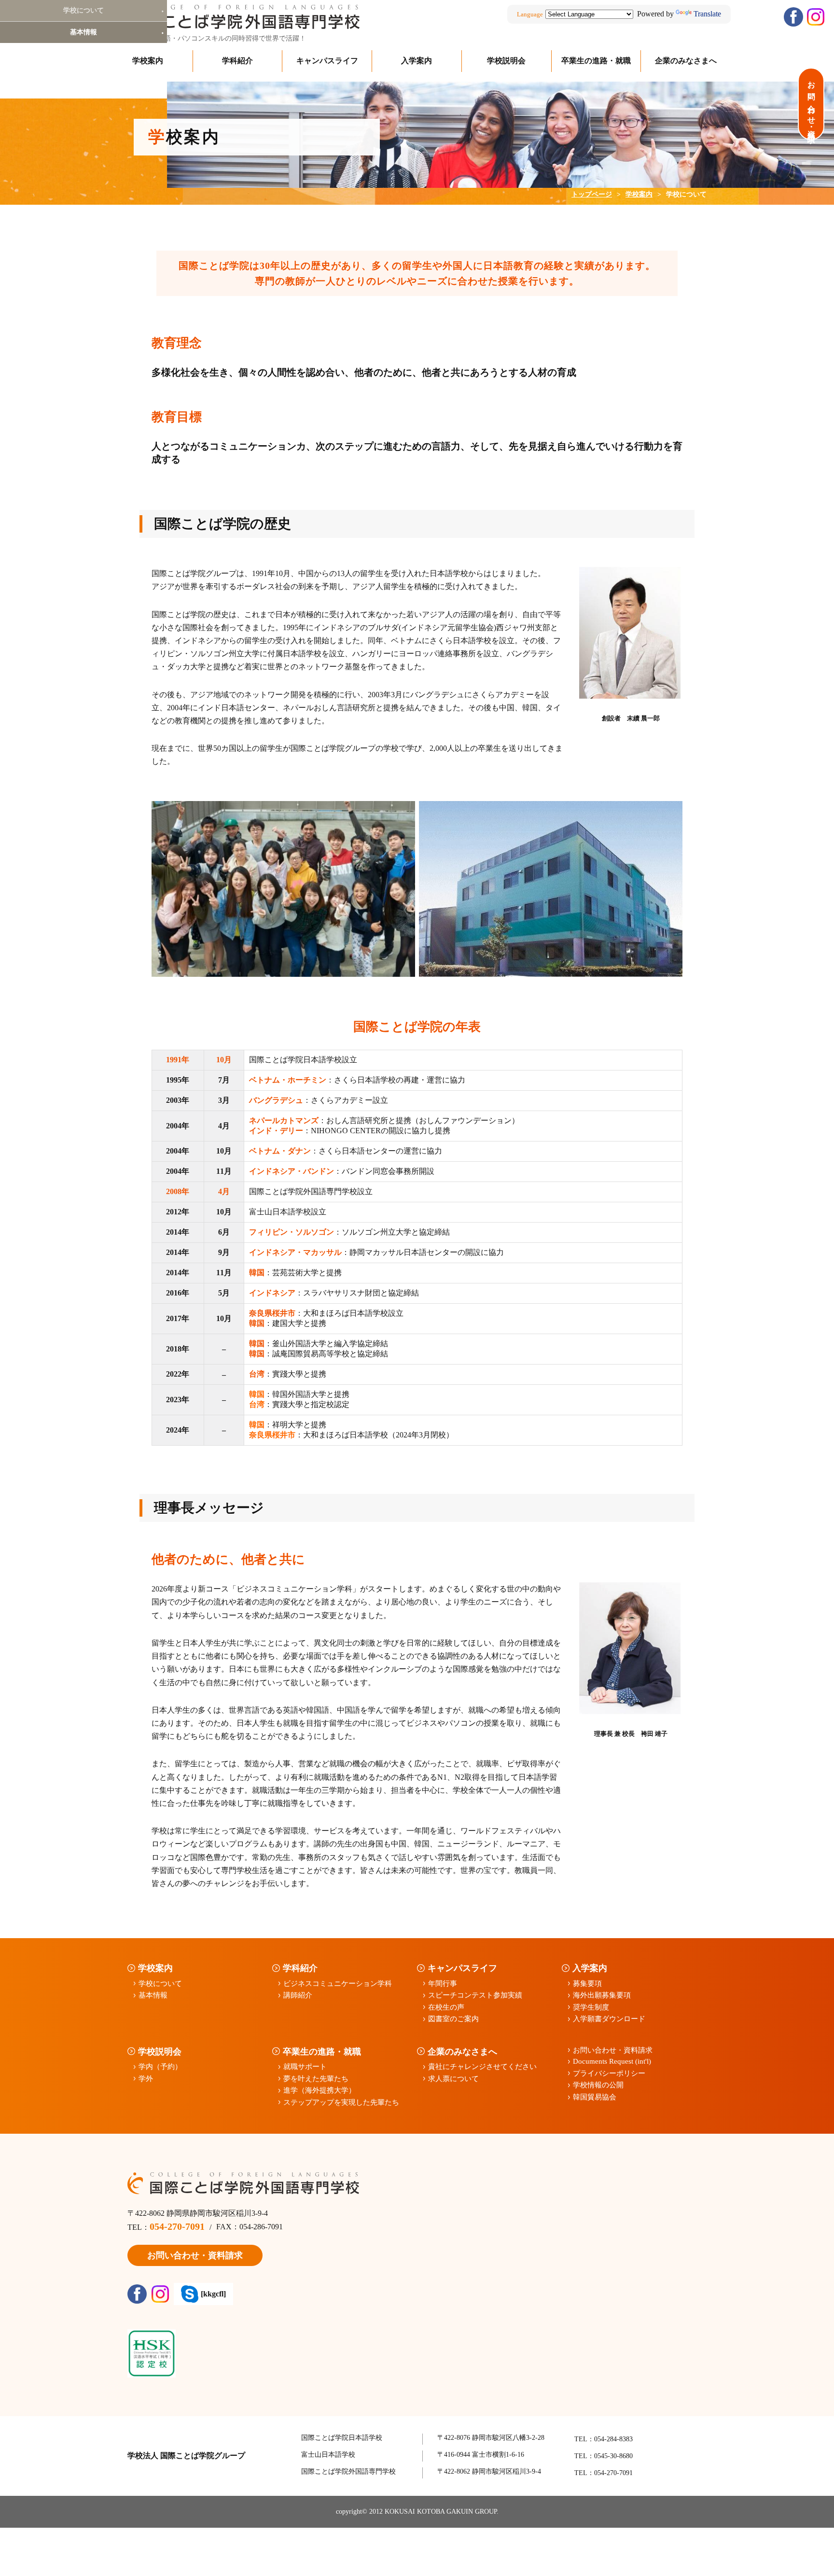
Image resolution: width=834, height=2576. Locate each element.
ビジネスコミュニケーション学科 (338, 1984)
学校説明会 (506, 61)
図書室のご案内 (453, 2019)
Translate (707, 14)
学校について (160, 1984)
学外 (146, 2079)
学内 (160, 2067)
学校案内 (148, 61)
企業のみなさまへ (686, 61)
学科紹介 (237, 61)
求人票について (453, 2079)
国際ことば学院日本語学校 (342, 2438)
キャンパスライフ (327, 61)
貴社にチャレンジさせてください (482, 2067)
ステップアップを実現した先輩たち (341, 2102)
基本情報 (153, 1995)
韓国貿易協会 (595, 2097)
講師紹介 (298, 1995)
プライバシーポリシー (609, 2073)
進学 (320, 2090)
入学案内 (417, 61)
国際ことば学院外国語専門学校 (348, 2471)
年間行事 (443, 1984)
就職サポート (305, 2067)
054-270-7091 (177, 2226)
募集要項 (587, 1984)
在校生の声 (446, 2007)
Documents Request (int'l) (612, 2061)
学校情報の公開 (598, 2085)
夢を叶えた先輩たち (316, 2079)
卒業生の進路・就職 (596, 61)
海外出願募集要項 (602, 1995)
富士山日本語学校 (328, 2455)
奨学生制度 (591, 2007)
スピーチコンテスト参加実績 (475, 1995)
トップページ (592, 194)
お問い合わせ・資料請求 (613, 2050)
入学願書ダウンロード (609, 2019)
